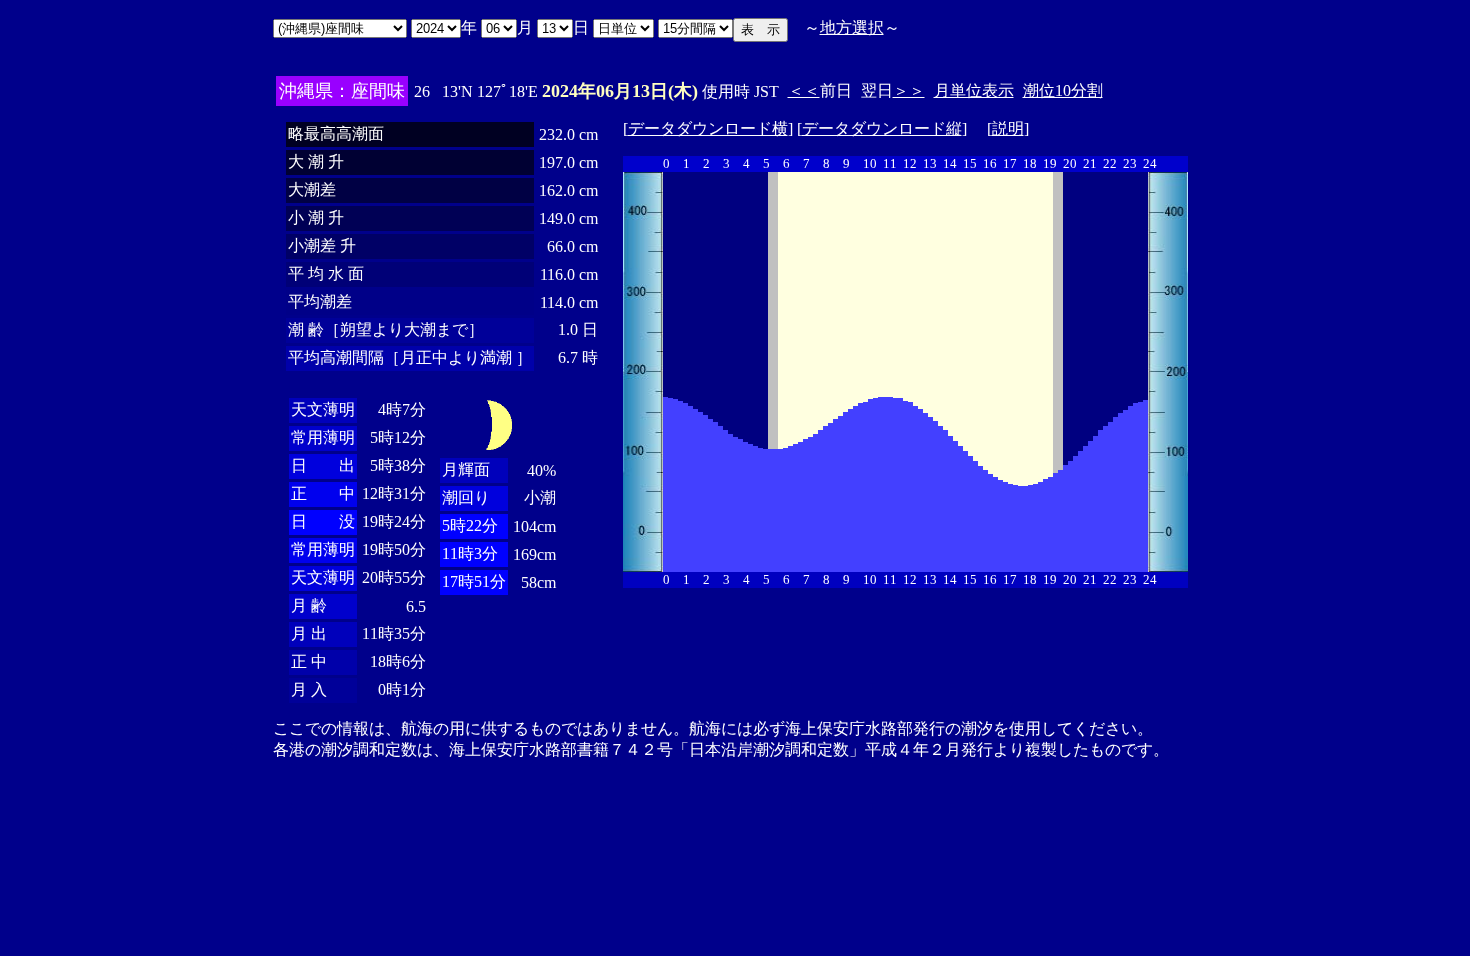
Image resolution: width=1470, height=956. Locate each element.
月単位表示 (974, 90)
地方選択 (852, 27)
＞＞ (909, 90)
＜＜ (804, 90)
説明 (1008, 128)
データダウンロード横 (708, 128)
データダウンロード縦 (882, 128)
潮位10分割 (1063, 90)
